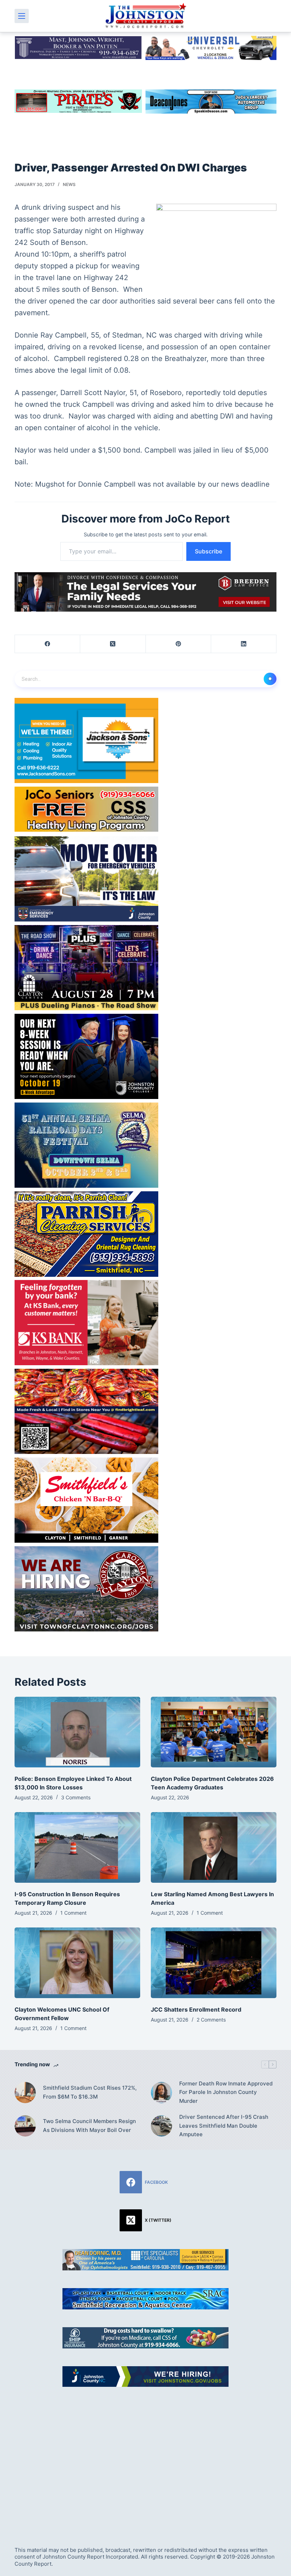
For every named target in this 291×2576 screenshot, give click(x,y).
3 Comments (76, 1797)
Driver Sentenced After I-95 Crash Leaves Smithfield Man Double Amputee (224, 2126)
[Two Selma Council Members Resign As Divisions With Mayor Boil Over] (25, 2126)
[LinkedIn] (244, 644)
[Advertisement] (145, 2459)
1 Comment (73, 1913)
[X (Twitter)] (113, 644)
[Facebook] (48, 644)
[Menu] (22, 16)
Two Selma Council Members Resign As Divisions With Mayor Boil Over (89, 2126)
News (69, 184)
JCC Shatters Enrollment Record (196, 2009)
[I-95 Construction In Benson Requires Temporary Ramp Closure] (77, 1847)
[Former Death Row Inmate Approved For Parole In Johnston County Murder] (161, 2093)
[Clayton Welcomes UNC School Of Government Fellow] (77, 1963)
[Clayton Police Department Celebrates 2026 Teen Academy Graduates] (214, 1732)
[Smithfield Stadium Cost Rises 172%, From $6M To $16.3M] (25, 2093)
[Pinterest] (179, 644)
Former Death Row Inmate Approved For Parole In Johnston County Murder (226, 2092)
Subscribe (208, 551)
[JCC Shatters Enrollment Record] (214, 1963)
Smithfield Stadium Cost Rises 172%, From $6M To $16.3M (90, 2092)
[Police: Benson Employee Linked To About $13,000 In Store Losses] (77, 1732)
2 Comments (211, 2020)
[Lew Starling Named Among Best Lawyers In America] (214, 1847)
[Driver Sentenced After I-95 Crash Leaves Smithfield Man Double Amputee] (161, 2126)
